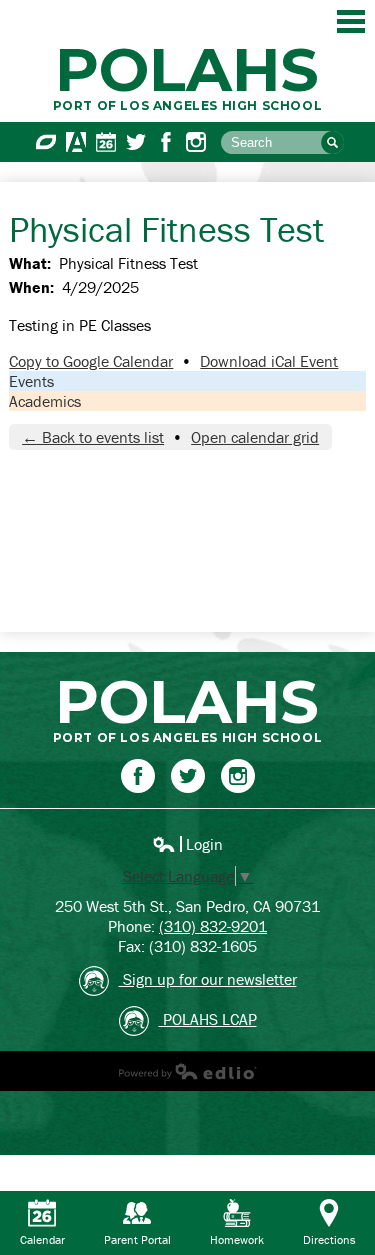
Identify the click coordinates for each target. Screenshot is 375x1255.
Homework (237, 1239)
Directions (329, 1239)
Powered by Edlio (188, 1071)
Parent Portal (137, 1239)
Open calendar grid (255, 437)
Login (187, 844)
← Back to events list (93, 437)
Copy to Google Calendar (91, 361)
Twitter (136, 142)
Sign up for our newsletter (208, 979)
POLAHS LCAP (208, 1019)
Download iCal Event (269, 361)
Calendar (106, 142)
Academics (45, 401)
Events (31, 381)
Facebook (166, 142)
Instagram (196, 142)
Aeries (76, 142)
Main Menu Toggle (351, 21)
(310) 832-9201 (213, 926)
